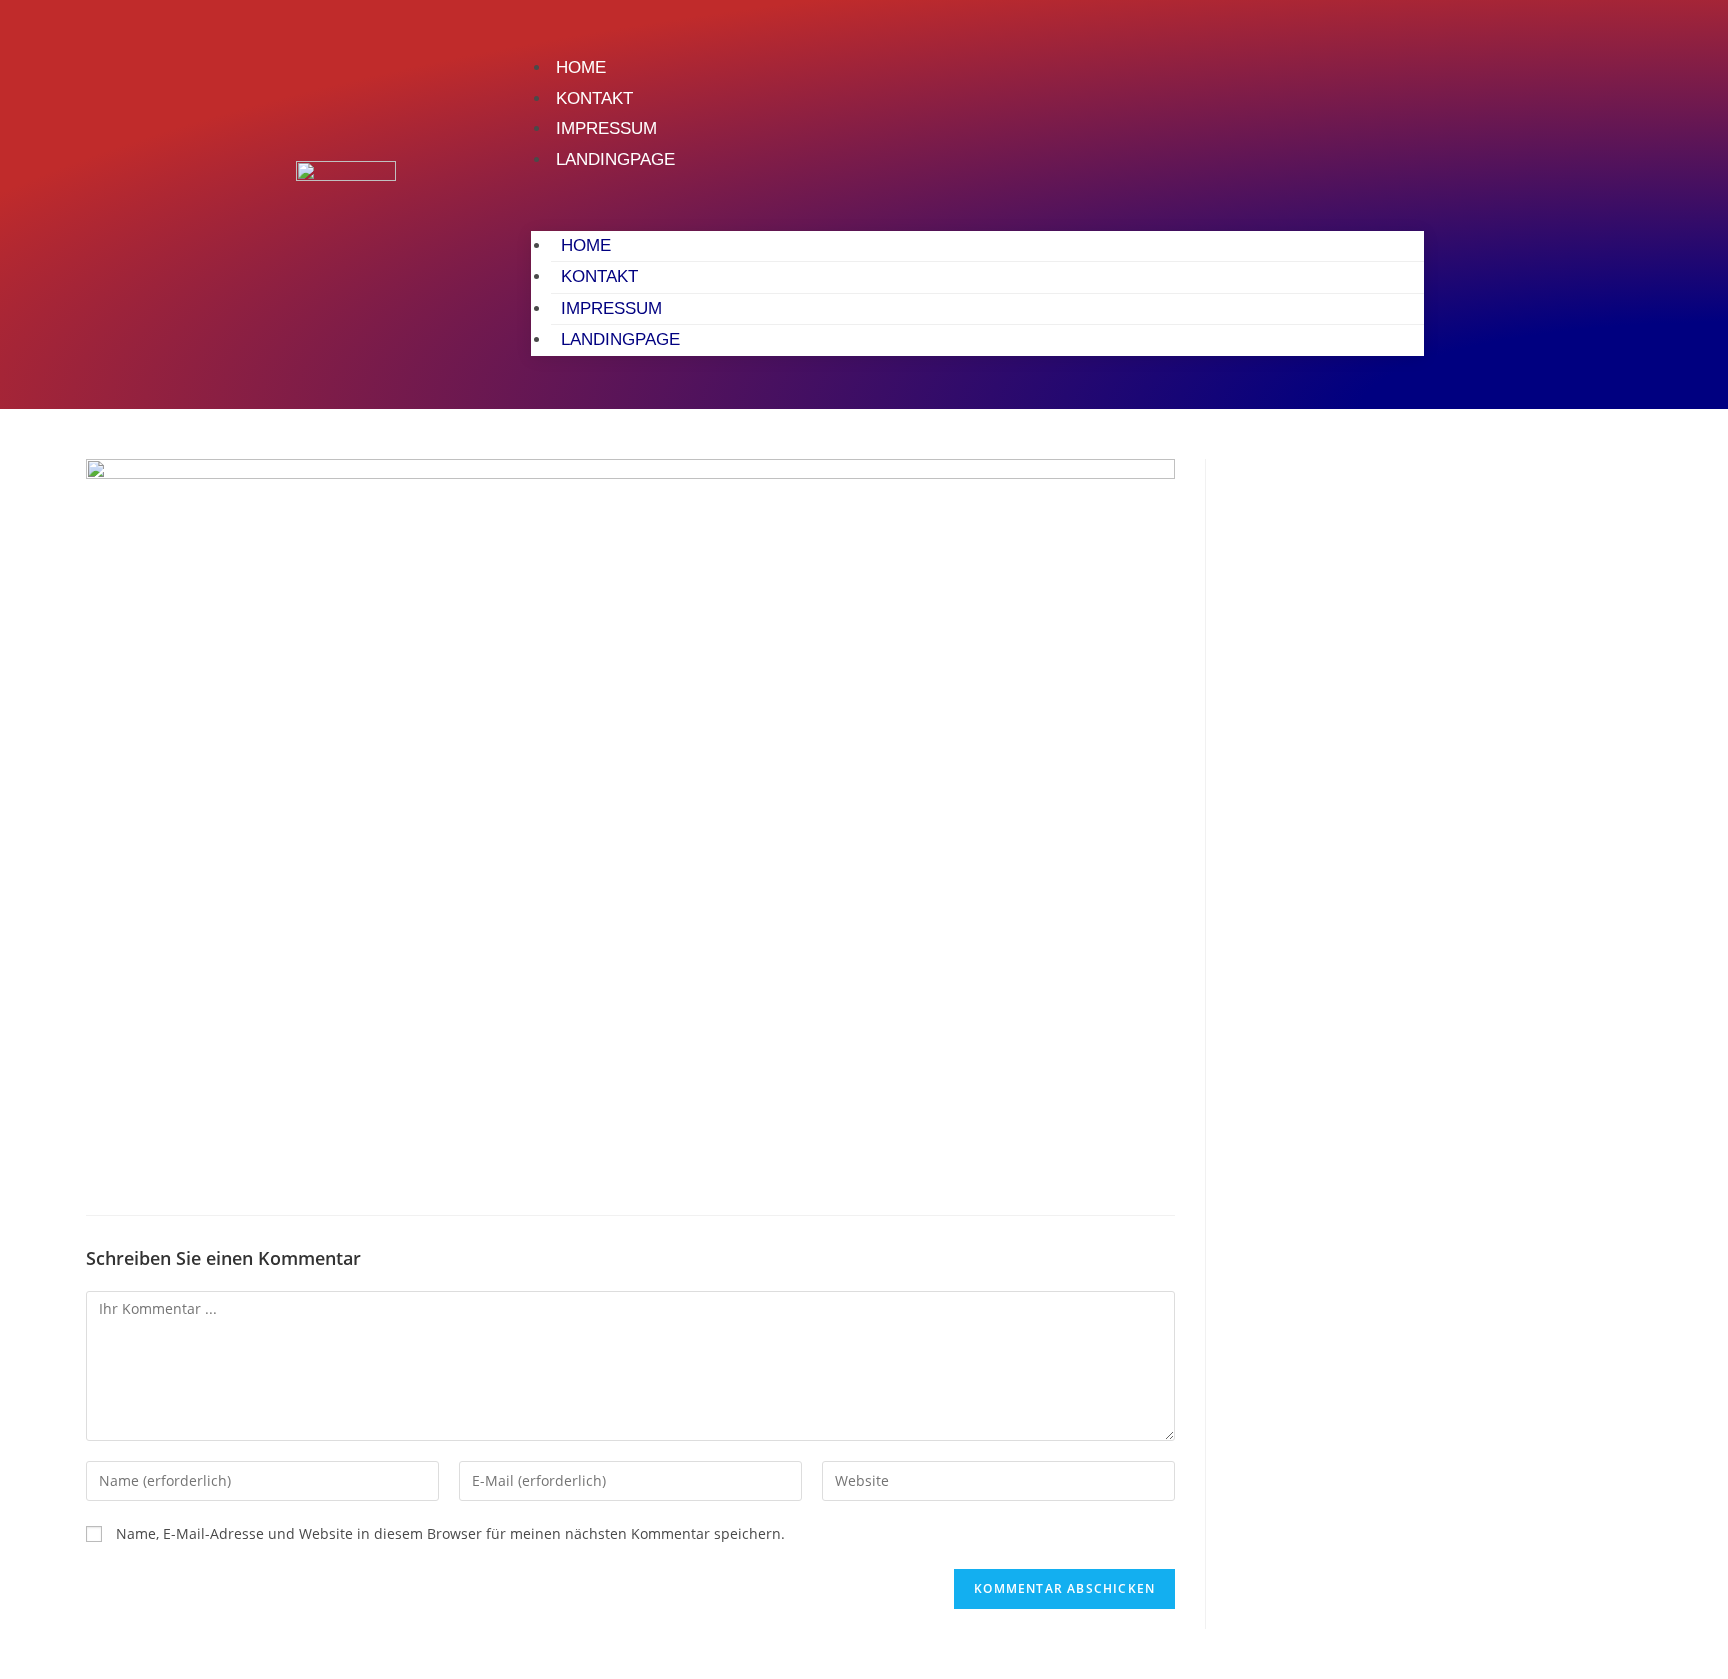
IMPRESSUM (606, 128)
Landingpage (615, 159)
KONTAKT (594, 98)
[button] (977, 202)
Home (581, 67)
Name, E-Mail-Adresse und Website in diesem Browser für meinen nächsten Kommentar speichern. (450, 1533)
